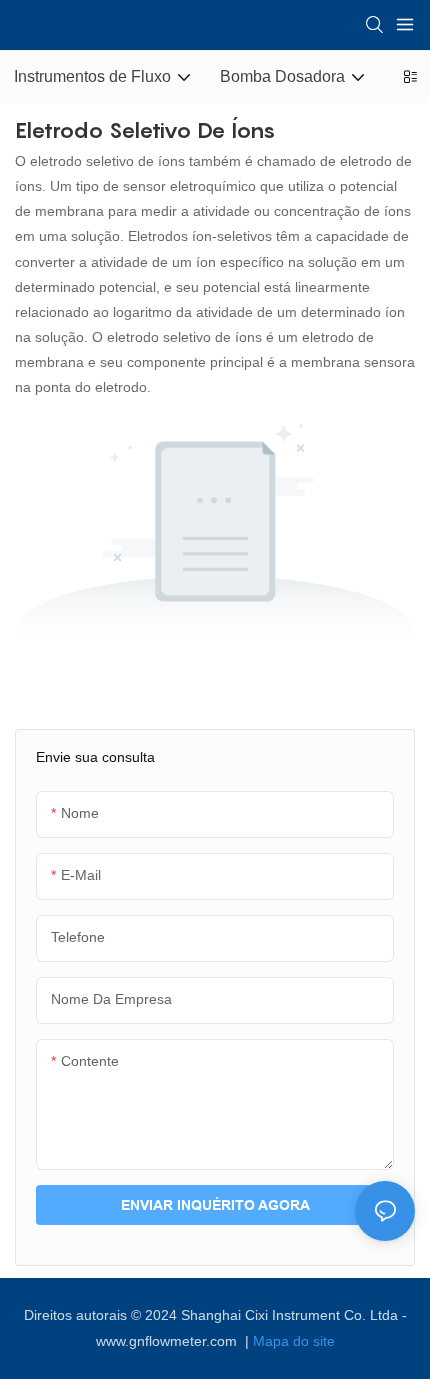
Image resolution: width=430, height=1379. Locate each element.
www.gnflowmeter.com (168, 1341)
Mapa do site (294, 1341)
